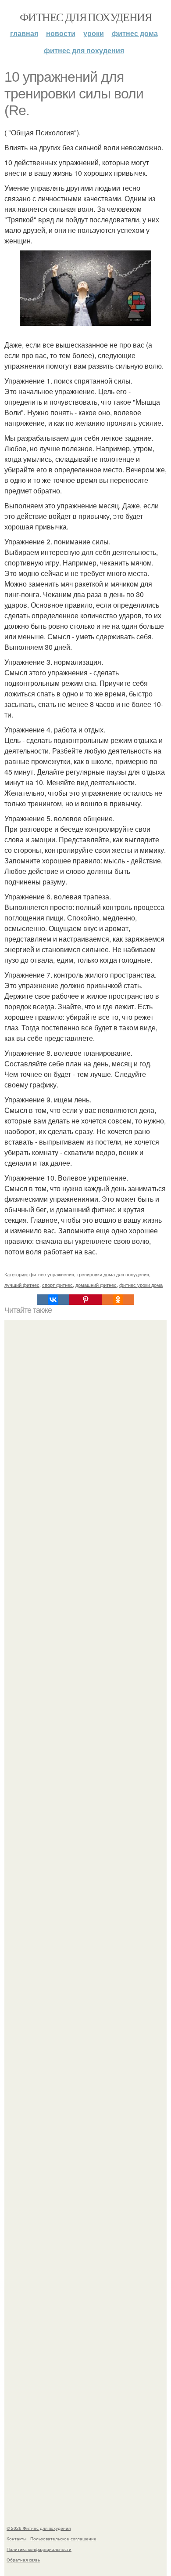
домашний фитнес (96, 1285)
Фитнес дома (135, 33)
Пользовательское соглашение (63, 2539)
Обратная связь (23, 2560)
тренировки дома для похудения (113, 1274)
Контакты (16, 2539)
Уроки (94, 33)
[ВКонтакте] (53, 1300)
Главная (24, 33)
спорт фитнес (57, 1285)
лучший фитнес (22, 1285)
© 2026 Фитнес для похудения (39, 2528)
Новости (61, 33)
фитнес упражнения (52, 1274)
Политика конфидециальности (39, 2549)
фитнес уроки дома (141, 1285)
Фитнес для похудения (85, 17)
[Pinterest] (85, 1300)
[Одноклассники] (118, 1300)
